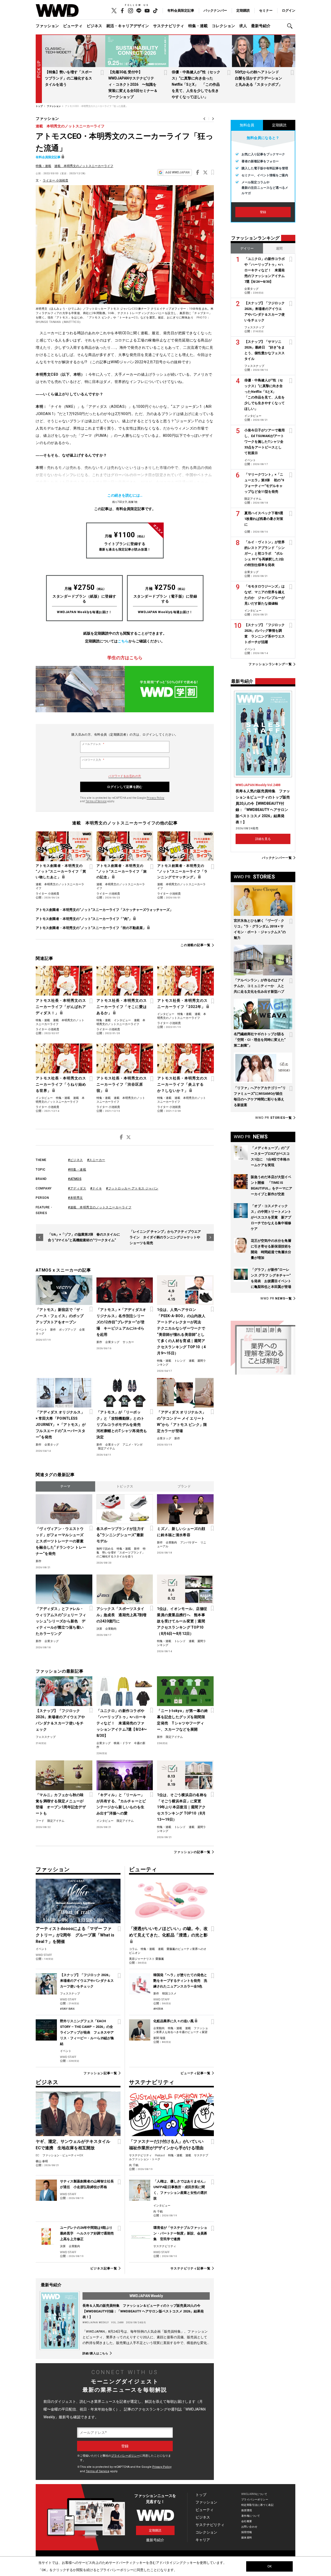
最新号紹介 (261, 26)
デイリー (247, 248)
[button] (291, 26)
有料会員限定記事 (181, 10)
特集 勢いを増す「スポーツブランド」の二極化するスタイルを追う (121, 1553)
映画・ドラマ (122, 1743)
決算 (99, 1629)
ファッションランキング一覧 (270, 664)
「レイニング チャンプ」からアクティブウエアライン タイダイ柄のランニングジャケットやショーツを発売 (165, 1237)
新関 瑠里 (159, 2038)
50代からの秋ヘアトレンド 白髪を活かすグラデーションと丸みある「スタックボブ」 (259, 78)
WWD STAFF (44, 1955)
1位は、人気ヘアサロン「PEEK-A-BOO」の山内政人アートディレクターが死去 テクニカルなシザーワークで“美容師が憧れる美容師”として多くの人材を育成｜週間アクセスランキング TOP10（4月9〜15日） (181, 1331)
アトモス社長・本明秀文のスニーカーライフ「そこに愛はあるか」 (122, 1007)
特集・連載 (198, 26)
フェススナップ (46, 1737)
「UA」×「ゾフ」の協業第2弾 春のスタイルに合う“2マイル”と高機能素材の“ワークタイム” (84, 1237)
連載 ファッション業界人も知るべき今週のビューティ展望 (181, 2030)
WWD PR (274, 1118)
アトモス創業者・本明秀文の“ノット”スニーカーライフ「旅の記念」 (122, 871)
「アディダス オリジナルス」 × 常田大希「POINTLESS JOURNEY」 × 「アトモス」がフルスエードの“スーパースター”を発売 (61, 1425)
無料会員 (247, 125)
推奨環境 (247, 2510)
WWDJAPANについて (254, 2494)
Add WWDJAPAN (177, 172)
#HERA (158, 2009)
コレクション (223, 26)
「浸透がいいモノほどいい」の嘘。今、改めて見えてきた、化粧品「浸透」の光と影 (168, 1932)
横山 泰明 (42, 2161)
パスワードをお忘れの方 (125, 776)
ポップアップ (67, 1330)
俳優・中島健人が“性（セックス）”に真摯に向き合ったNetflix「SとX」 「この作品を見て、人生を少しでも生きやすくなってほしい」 (196, 84)
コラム (133, 1949)
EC (37, 2155)
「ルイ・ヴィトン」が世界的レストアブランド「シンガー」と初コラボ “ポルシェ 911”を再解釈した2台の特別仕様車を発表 (265, 553)
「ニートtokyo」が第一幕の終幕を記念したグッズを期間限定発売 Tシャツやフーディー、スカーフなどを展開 (182, 1720)
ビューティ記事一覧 (195, 2073)
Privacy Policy (156, 798)
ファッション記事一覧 (100, 2073)
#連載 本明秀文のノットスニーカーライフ (100, 1207)
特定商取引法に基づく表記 (257, 2505)
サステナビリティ (169, 26)
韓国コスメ (169, 1994)
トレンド (180, 1361)
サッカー (128, 1342)
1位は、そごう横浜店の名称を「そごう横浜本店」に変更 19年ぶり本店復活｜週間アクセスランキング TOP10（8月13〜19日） (182, 1807)
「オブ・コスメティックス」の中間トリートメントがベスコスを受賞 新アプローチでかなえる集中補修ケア (271, 1217)
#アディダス (77, 1188)
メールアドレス (93, 744)
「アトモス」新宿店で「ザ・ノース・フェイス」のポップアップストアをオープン (60, 1316)
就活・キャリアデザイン (128, 26)
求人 (243, 26)
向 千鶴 (134, 2165)
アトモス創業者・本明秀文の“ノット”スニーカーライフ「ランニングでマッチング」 (182, 871)
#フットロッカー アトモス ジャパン (132, 1188)
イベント (41, 1330)
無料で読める (105, 1549)
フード (40, 1821)
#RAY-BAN (67, 2009)
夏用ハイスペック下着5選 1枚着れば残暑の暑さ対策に (265, 519)
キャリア (203, 2540)
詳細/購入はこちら (95, 2353)
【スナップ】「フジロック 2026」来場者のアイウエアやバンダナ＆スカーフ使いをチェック (60, 1720)
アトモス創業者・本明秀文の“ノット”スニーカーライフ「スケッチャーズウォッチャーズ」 (104, 910)
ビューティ (73, 26)
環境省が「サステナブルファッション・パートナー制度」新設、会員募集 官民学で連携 (180, 2233)
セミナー (266, 10)
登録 (263, 212)
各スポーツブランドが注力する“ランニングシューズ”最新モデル (121, 1535)
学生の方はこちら (125, 658)
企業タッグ (112, 1342)
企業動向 (171, 1543)
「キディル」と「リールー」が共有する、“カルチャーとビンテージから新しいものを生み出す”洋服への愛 (121, 1804)
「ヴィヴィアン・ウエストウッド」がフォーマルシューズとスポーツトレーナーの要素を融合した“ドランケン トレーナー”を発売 (61, 1541)
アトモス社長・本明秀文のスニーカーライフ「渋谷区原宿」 (122, 1084)
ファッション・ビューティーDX (63, 2155)
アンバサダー (189, 1543)
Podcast (160, 2155)
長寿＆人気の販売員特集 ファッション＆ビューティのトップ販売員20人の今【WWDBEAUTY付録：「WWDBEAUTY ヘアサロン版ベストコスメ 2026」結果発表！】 (143, 2311)
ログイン (289, 10)
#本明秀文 (76, 1198)
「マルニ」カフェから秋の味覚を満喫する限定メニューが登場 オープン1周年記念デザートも (61, 1804)
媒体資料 (247, 2538)
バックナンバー (215, 10)
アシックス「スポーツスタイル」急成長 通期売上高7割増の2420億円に (122, 1615)
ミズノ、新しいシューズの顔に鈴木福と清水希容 (181, 1532)
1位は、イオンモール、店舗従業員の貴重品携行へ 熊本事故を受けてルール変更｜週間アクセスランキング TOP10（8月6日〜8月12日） (182, 1621)
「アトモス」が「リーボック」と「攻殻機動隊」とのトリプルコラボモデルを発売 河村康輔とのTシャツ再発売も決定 (122, 1425)
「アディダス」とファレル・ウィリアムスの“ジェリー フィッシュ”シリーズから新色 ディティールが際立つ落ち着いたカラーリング (61, 1621)
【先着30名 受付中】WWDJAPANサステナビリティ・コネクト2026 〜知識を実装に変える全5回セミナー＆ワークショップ (133, 84)
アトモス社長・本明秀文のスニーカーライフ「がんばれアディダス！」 (61, 1007)
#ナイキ (96, 1188)
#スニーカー (96, 1160)
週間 (279, 248)
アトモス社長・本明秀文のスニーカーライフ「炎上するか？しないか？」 (182, 1084)
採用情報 (247, 2532)
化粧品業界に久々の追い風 (174, 2021)
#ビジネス (76, 1160)
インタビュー (122, 1020)
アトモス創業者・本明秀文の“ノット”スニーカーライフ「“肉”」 (84, 919)
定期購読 (243, 10)
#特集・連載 (77, 1170)
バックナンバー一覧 (277, 858)
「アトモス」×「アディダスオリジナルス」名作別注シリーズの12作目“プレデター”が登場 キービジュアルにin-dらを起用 (121, 1322)
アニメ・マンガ (133, 1445)
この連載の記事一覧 (195, 945)
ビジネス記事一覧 (104, 2268)
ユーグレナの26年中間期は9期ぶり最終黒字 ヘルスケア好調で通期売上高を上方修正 (87, 2233)
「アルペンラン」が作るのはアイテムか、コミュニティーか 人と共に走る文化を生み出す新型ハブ (259, 986)
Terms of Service (96, 801)
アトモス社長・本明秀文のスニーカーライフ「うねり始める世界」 (61, 1084)
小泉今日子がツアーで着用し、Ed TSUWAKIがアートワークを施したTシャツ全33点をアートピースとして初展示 (265, 442)
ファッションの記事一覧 (192, 1852)
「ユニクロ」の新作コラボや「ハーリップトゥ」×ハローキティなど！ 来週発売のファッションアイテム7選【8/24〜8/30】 (122, 1723)
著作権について (251, 2516)
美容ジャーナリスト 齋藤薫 (146, 1959)
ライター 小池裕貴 (55, 180)
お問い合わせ (249, 2527)
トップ (201, 2495)
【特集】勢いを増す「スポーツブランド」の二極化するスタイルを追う (69, 78)
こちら (123, 641)
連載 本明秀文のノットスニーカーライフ (70, 126)
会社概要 (247, 2521)
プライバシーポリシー (125, 2456)
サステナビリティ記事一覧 (190, 2268)
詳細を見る (263, 839)
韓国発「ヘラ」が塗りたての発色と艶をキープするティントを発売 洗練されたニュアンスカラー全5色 (180, 1981)
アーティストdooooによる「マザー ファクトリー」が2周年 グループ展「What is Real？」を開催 (75, 1935)
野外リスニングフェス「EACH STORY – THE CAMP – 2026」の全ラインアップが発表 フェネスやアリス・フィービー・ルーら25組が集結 (87, 2032)
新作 (53, 1330)
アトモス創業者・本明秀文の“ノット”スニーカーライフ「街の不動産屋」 (91, 928)
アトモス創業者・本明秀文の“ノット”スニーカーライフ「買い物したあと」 (61, 871)
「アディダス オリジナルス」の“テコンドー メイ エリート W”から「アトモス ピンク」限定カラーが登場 (182, 1421)
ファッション (47, 26)
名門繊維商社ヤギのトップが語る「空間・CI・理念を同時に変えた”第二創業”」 (260, 1040)
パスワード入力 (93, 760)
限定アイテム (107, 1449)
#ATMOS (75, 1179)
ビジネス (94, 26)
